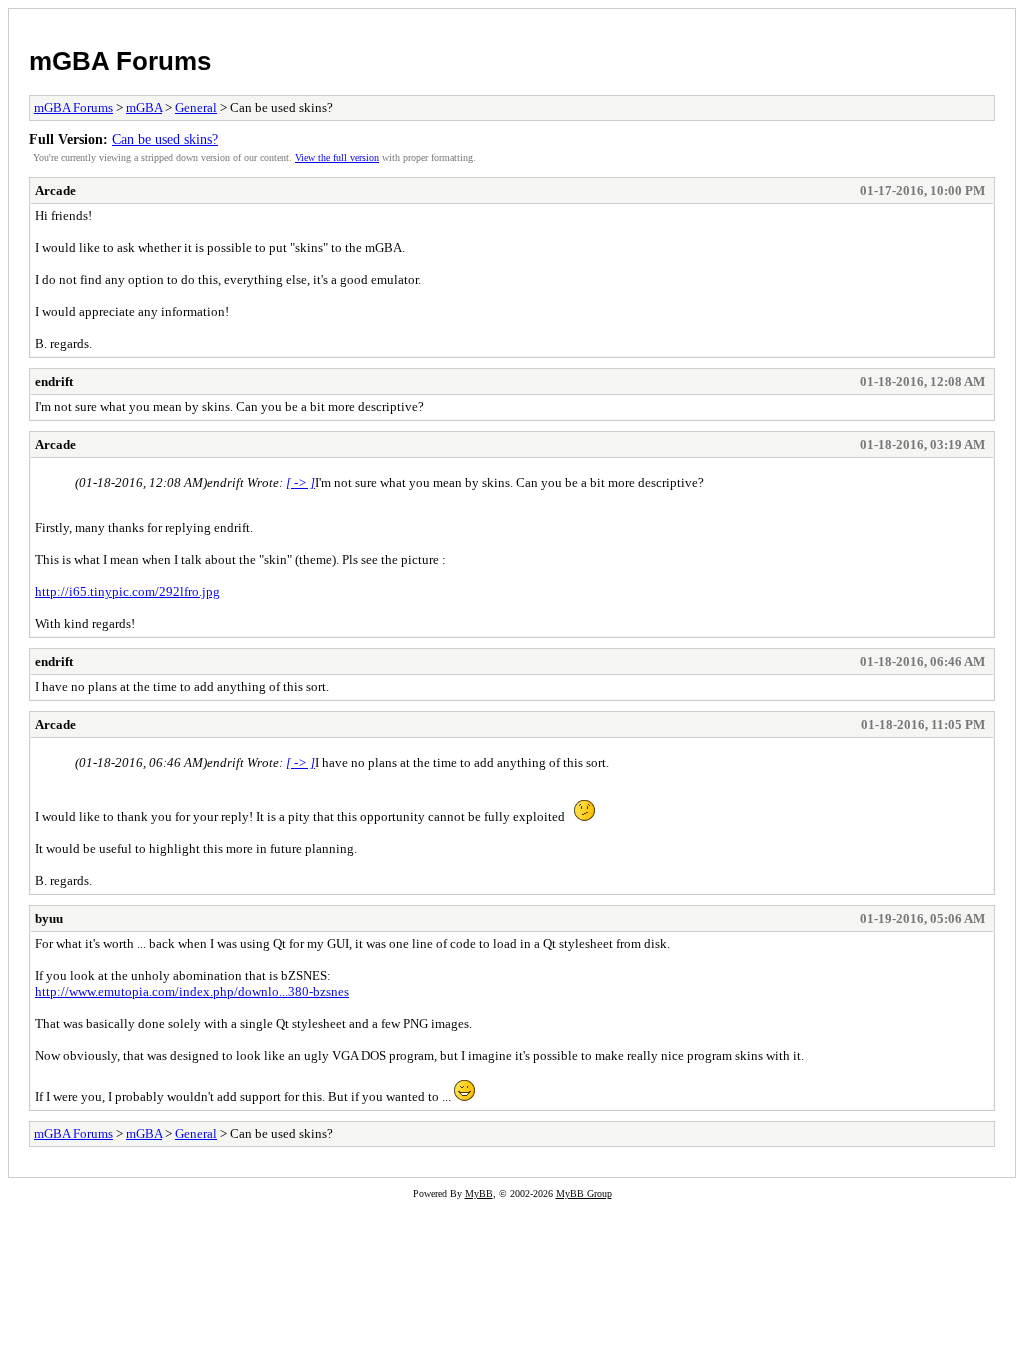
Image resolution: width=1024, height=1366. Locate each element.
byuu (49, 918)
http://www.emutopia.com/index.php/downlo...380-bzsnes (192, 991)
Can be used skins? (165, 139)
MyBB (479, 1193)
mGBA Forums (120, 61)
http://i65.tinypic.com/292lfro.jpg (127, 591)
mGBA (144, 107)
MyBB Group (584, 1193)
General (196, 107)
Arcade (55, 190)
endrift (54, 381)
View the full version (337, 157)
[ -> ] (300, 482)
